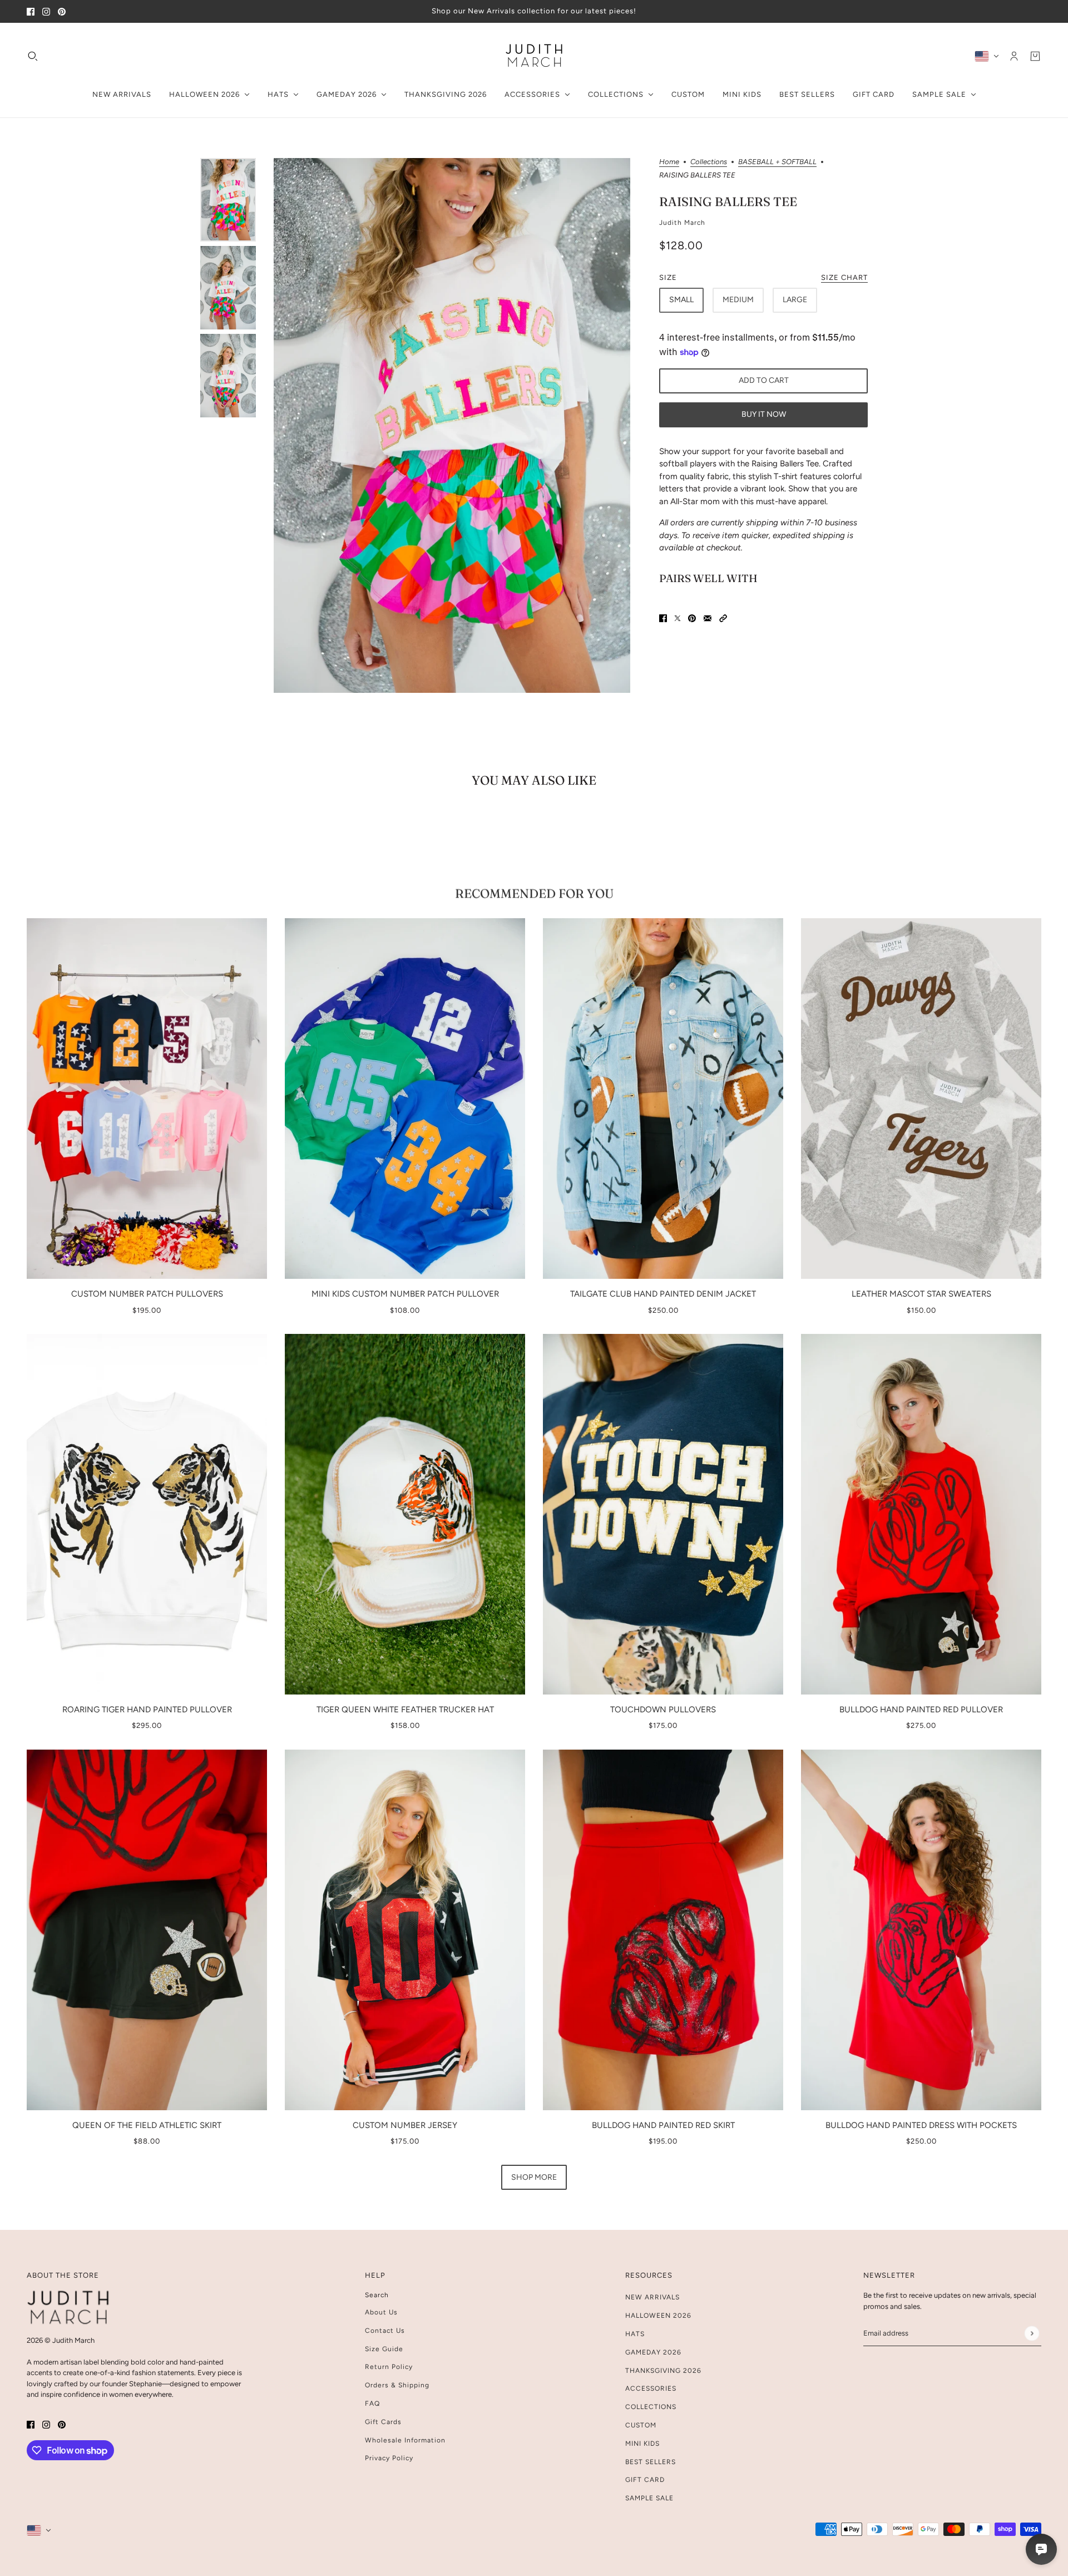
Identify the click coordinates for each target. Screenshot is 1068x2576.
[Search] (33, 56)
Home (669, 162)
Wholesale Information (405, 2440)
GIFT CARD (645, 2480)
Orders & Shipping (397, 2385)
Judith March (682, 223)
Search (377, 2295)
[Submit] (1032, 2333)
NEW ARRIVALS (652, 2297)
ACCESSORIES (651, 2388)
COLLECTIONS (651, 2407)
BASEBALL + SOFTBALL (777, 162)
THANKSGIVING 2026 (663, 2371)
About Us (381, 2312)
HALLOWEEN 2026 (658, 2316)
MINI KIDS (642, 2444)
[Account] (1014, 56)
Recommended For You (534, 893)
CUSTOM (641, 2425)
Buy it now (764, 414)
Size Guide (384, 2349)
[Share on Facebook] (663, 619)
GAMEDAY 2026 (653, 2352)
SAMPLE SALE (649, 2498)
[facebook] (31, 11)
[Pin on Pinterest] (692, 619)
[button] (723, 619)
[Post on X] (678, 619)
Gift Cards (383, 2422)
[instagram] (46, 11)
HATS (635, 2334)
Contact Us (385, 2331)
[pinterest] (62, 11)
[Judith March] (534, 56)
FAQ (372, 2403)
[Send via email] (708, 619)
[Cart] (1035, 56)
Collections (709, 162)
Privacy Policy (389, 2458)
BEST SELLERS (651, 2462)
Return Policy (389, 2367)
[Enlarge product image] (452, 426)
